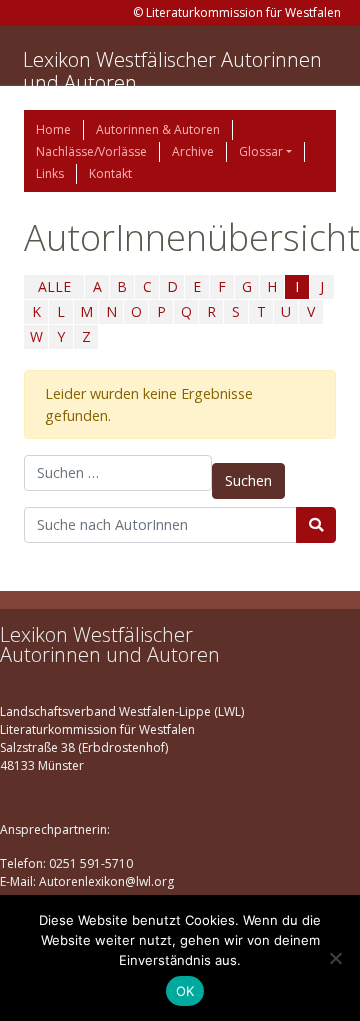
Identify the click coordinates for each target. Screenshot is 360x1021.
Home (53, 129)
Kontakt (110, 173)
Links (50, 173)
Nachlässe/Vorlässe (91, 151)
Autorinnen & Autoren (158, 129)
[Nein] (335, 958)
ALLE (54, 286)
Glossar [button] (261, 151)
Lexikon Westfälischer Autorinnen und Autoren (172, 71)
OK (185, 991)
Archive (193, 151)
